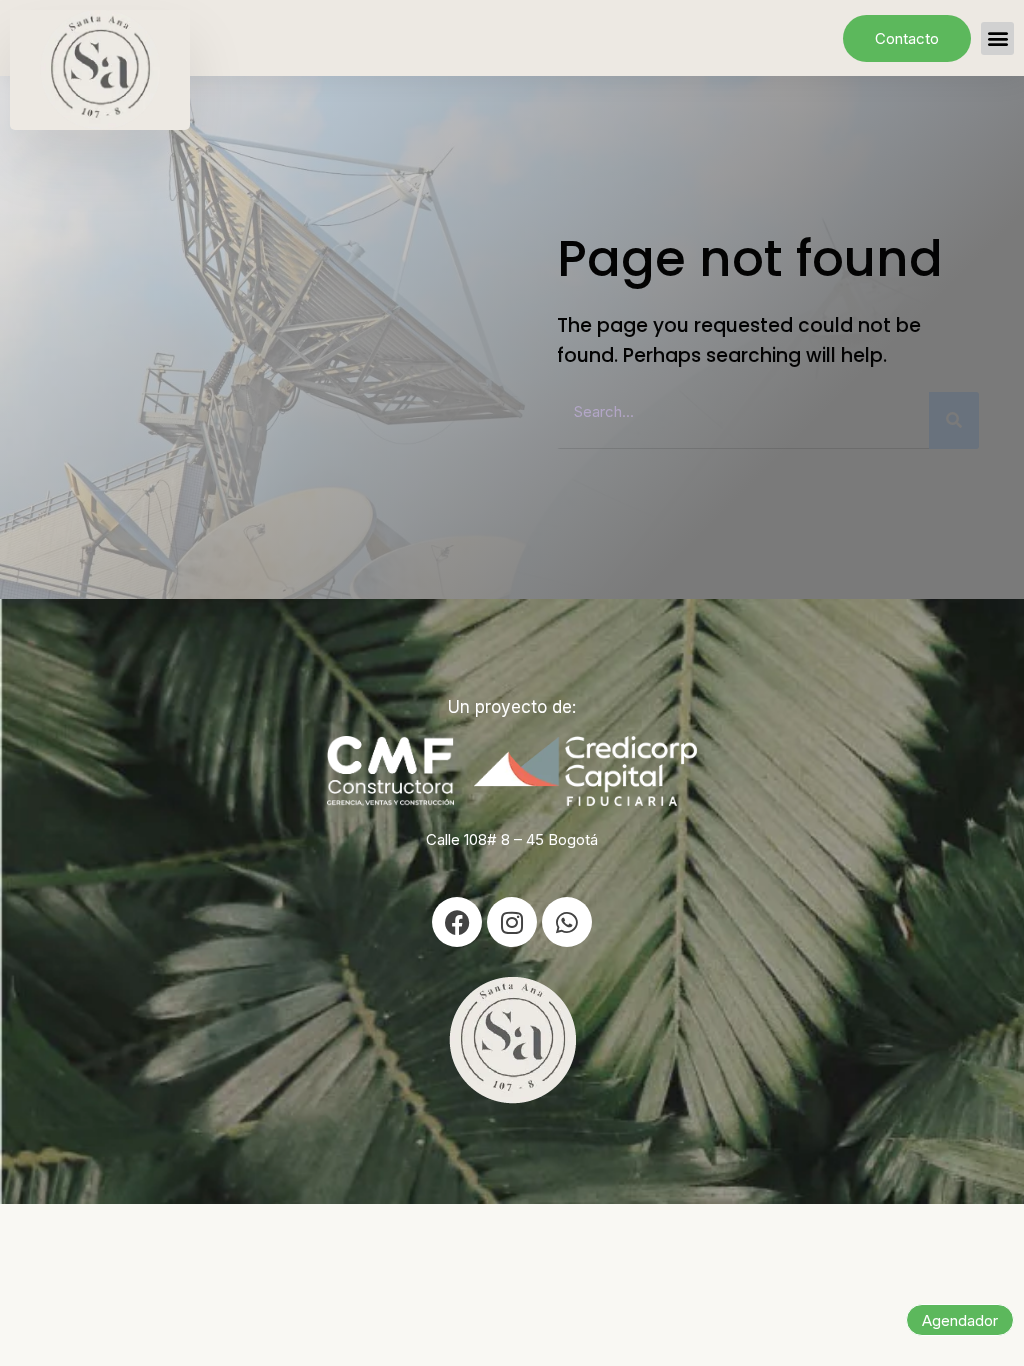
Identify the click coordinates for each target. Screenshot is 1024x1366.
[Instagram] (512, 922)
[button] (997, 38)
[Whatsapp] (567, 922)
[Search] (954, 420)
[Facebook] (457, 922)
